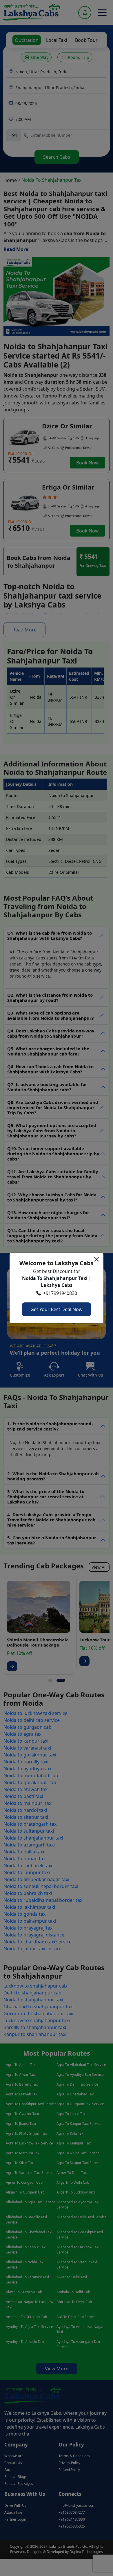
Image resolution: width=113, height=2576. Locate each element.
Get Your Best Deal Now (57, 1309)
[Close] (96, 1259)
